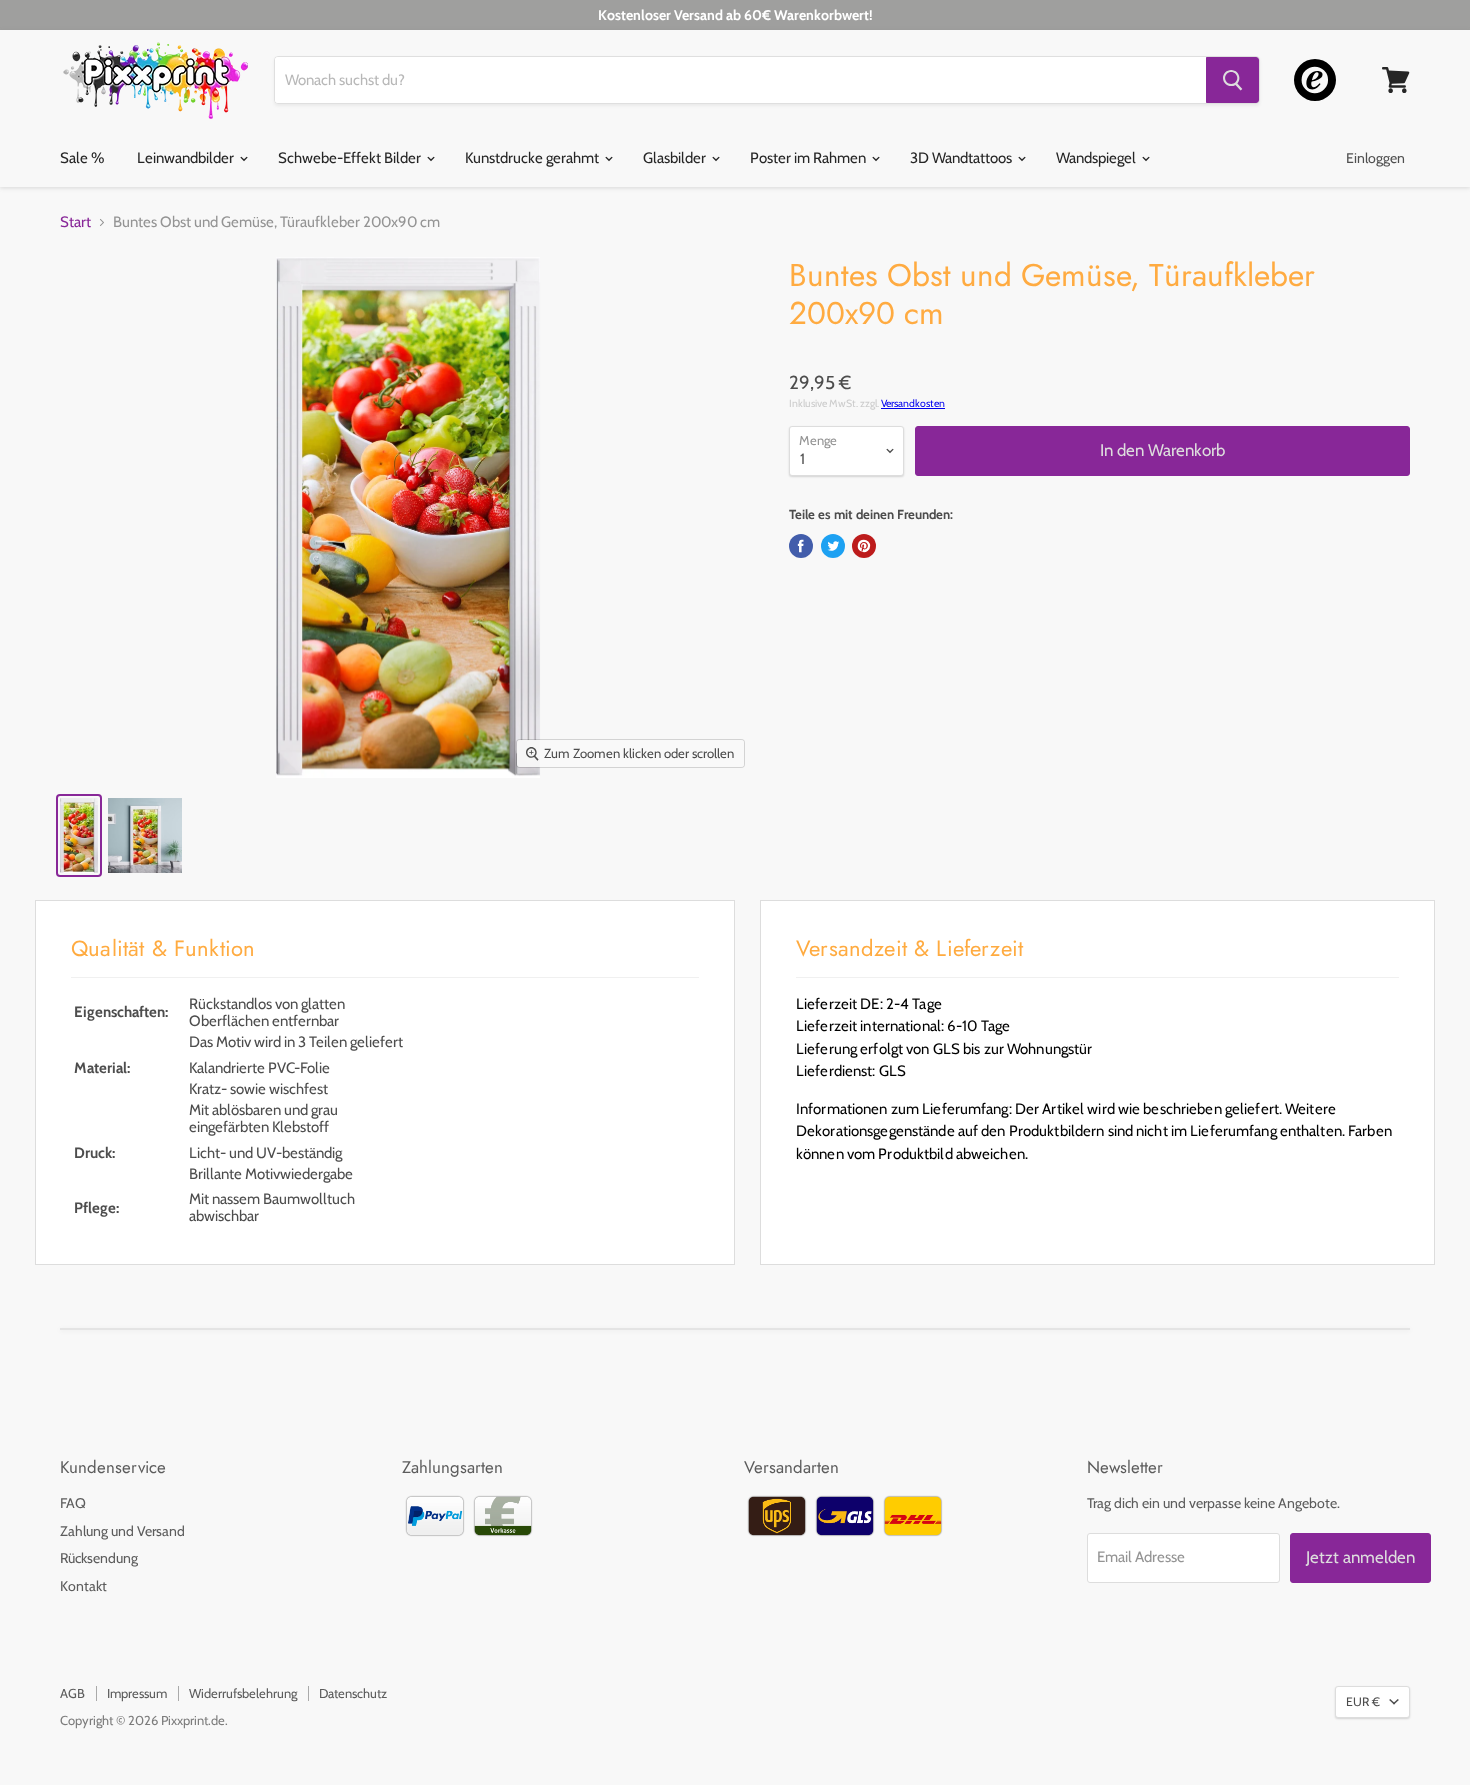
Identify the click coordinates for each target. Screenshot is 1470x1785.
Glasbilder (676, 158)
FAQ (73, 1503)
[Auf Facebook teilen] (801, 546)
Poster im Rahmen (809, 158)
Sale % (82, 158)
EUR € (1363, 1701)
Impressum (137, 1693)
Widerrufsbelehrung (243, 1693)
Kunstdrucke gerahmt (533, 158)
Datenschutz (353, 1693)
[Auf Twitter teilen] (833, 546)
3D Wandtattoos (962, 158)
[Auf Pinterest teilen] (864, 546)
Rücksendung (99, 1558)
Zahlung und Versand (122, 1531)
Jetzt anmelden (1360, 1557)
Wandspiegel (1097, 158)
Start (75, 222)
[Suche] (1232, 80)
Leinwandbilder (187, 158)
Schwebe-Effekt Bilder (351, 158)
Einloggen (1375, 158)
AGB (72, 1693)
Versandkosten (913, 403)
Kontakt (83, 1586)
